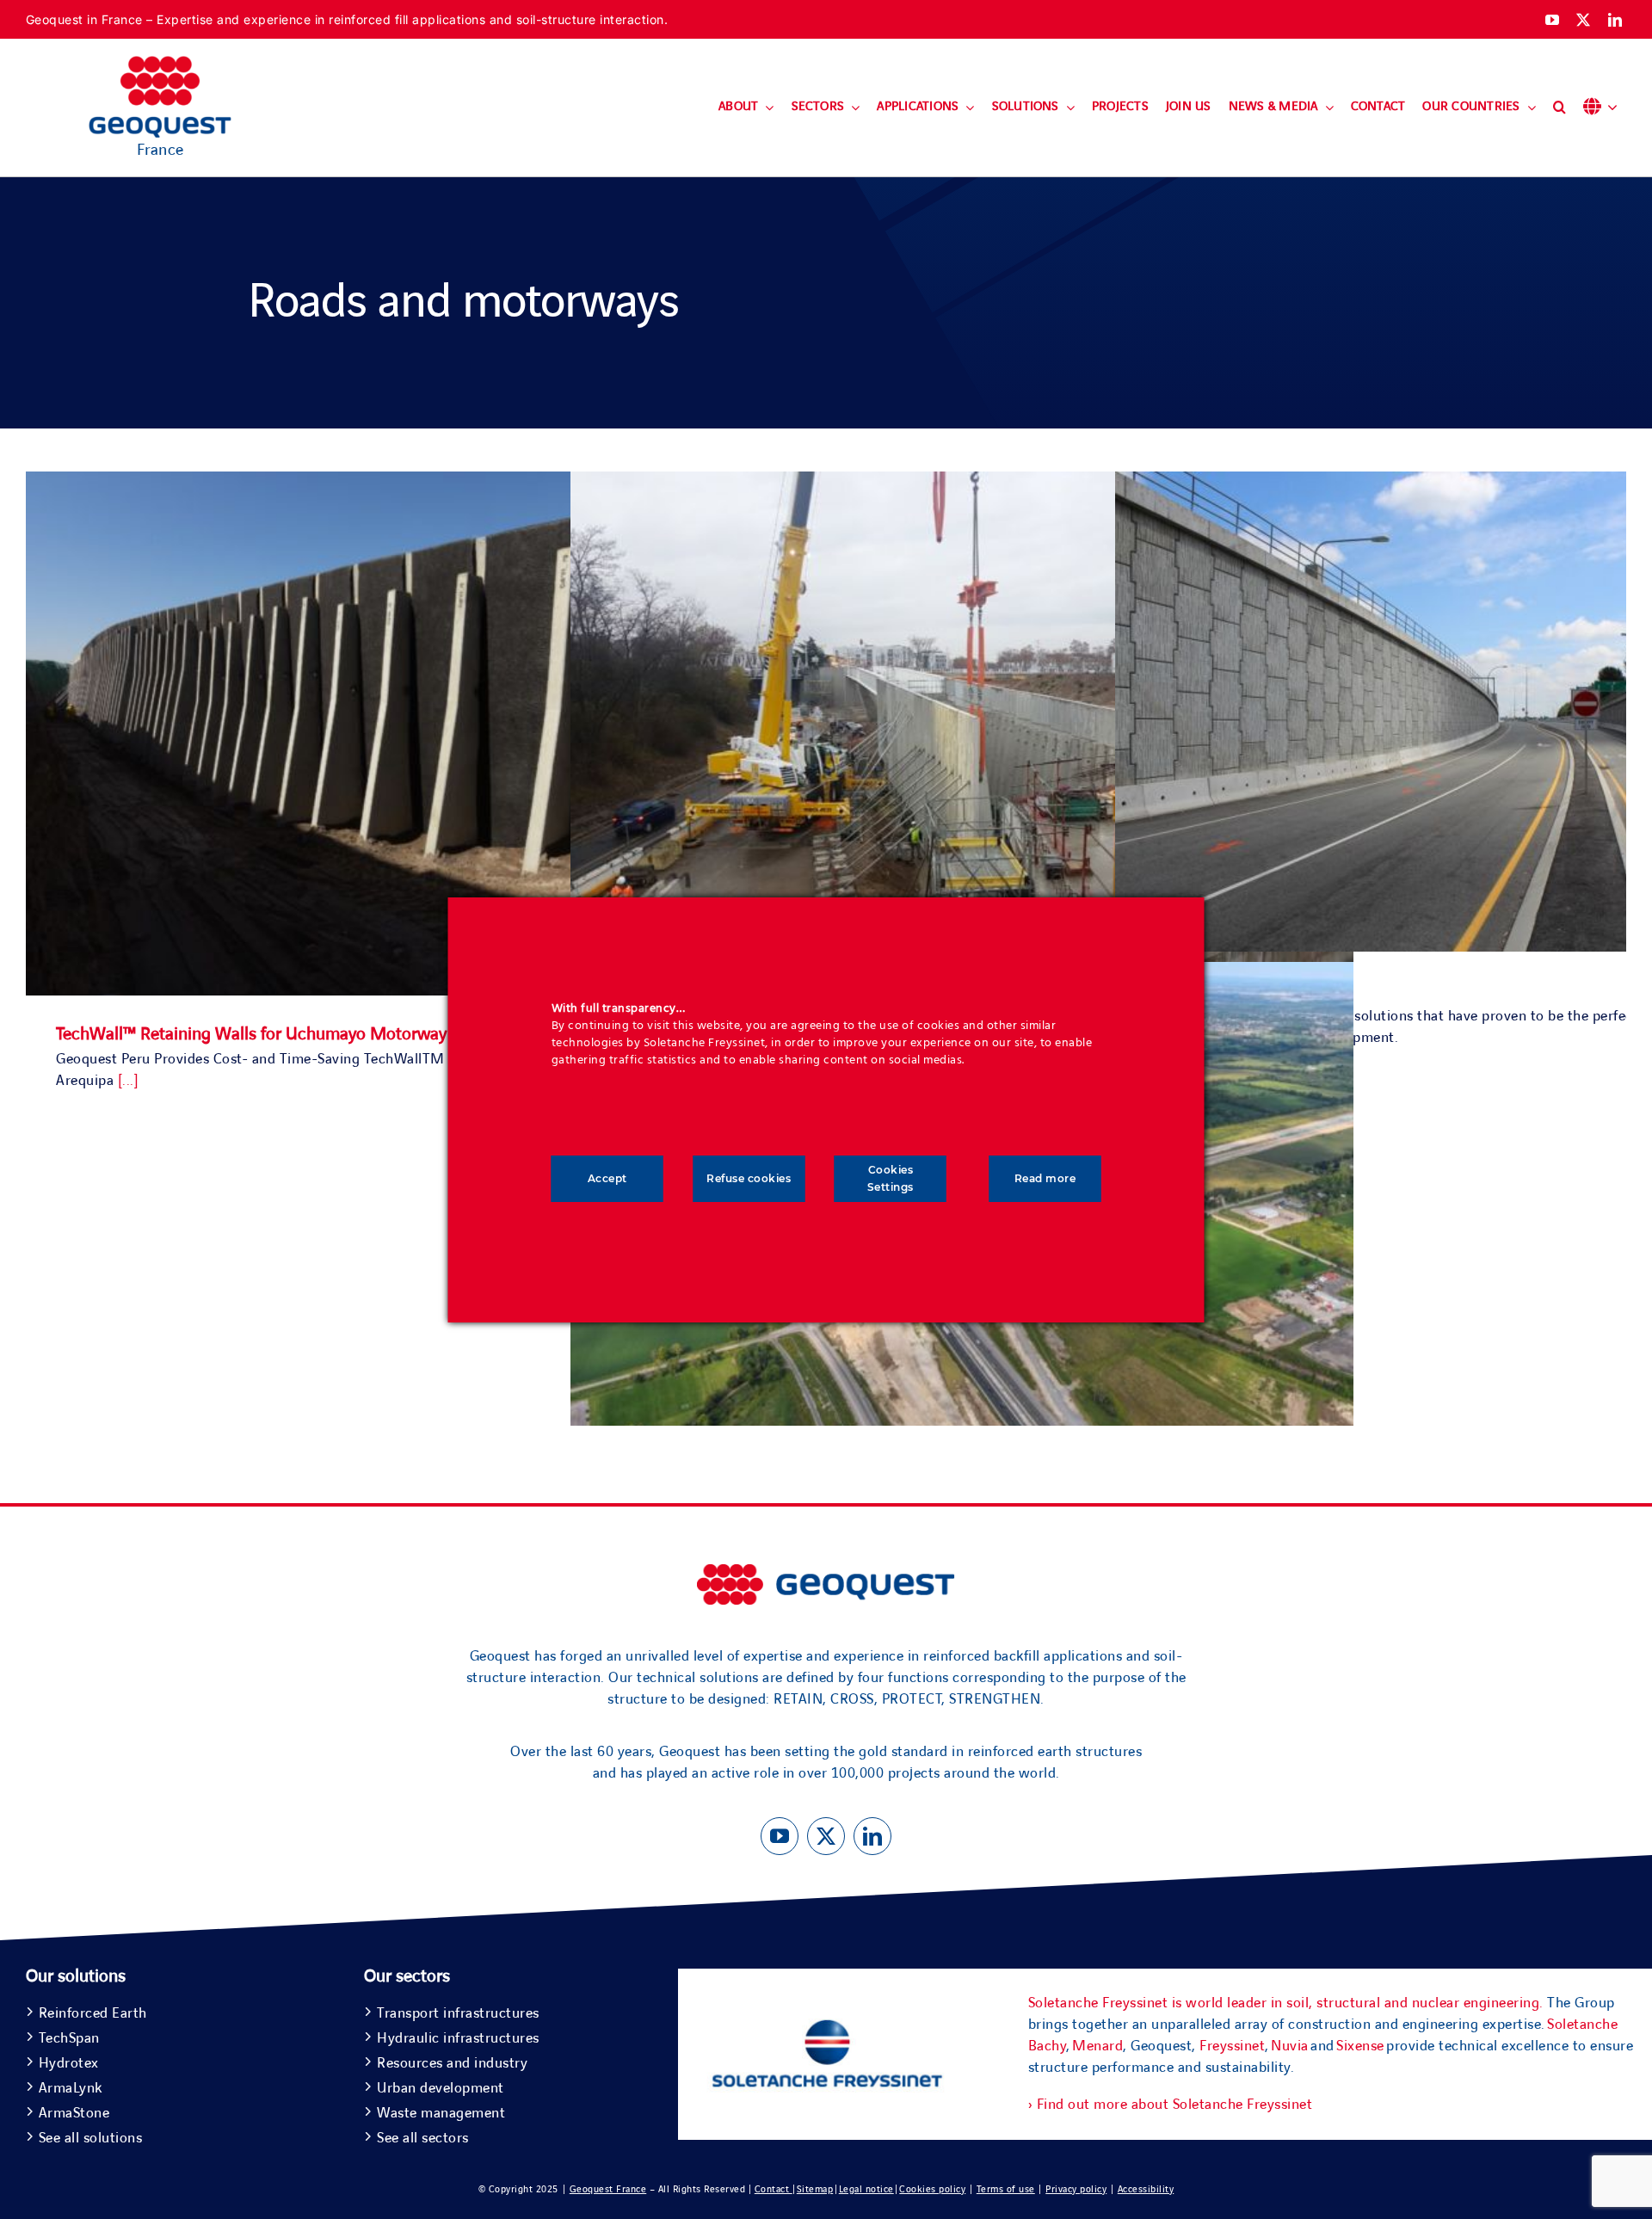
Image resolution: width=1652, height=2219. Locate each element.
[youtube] (1553, 20)
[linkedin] (1615, 20)
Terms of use (1006, 2189)
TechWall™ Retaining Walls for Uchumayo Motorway (251, 1034)
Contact (774, 2189)
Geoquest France (608, 2189)
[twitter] (1584, 20)
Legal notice (866, 2189)
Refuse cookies (749, 1178)
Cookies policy (932, 2189)
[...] (129, 1081)
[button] (1560, 108)
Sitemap (815, 2189)
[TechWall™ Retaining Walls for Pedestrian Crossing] (962, 482)
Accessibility (1146, 2189)
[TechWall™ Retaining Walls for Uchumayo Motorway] (417, 482)
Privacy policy (1076, 2189)
